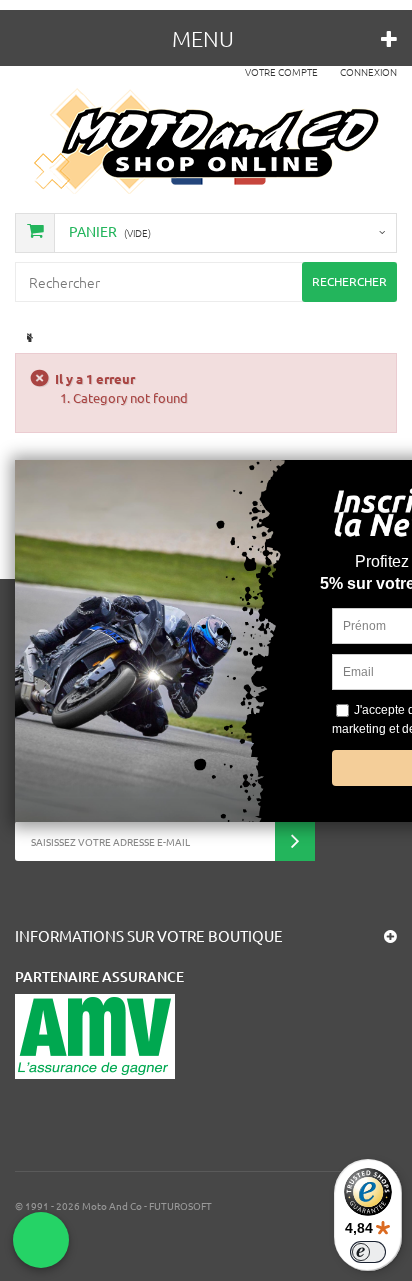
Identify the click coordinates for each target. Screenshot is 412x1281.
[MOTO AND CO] (206, 141)
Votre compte (281, 71)
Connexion (368, 71)
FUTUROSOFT (180, 1205)
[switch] (368, 1252)
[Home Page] (27, 337)
